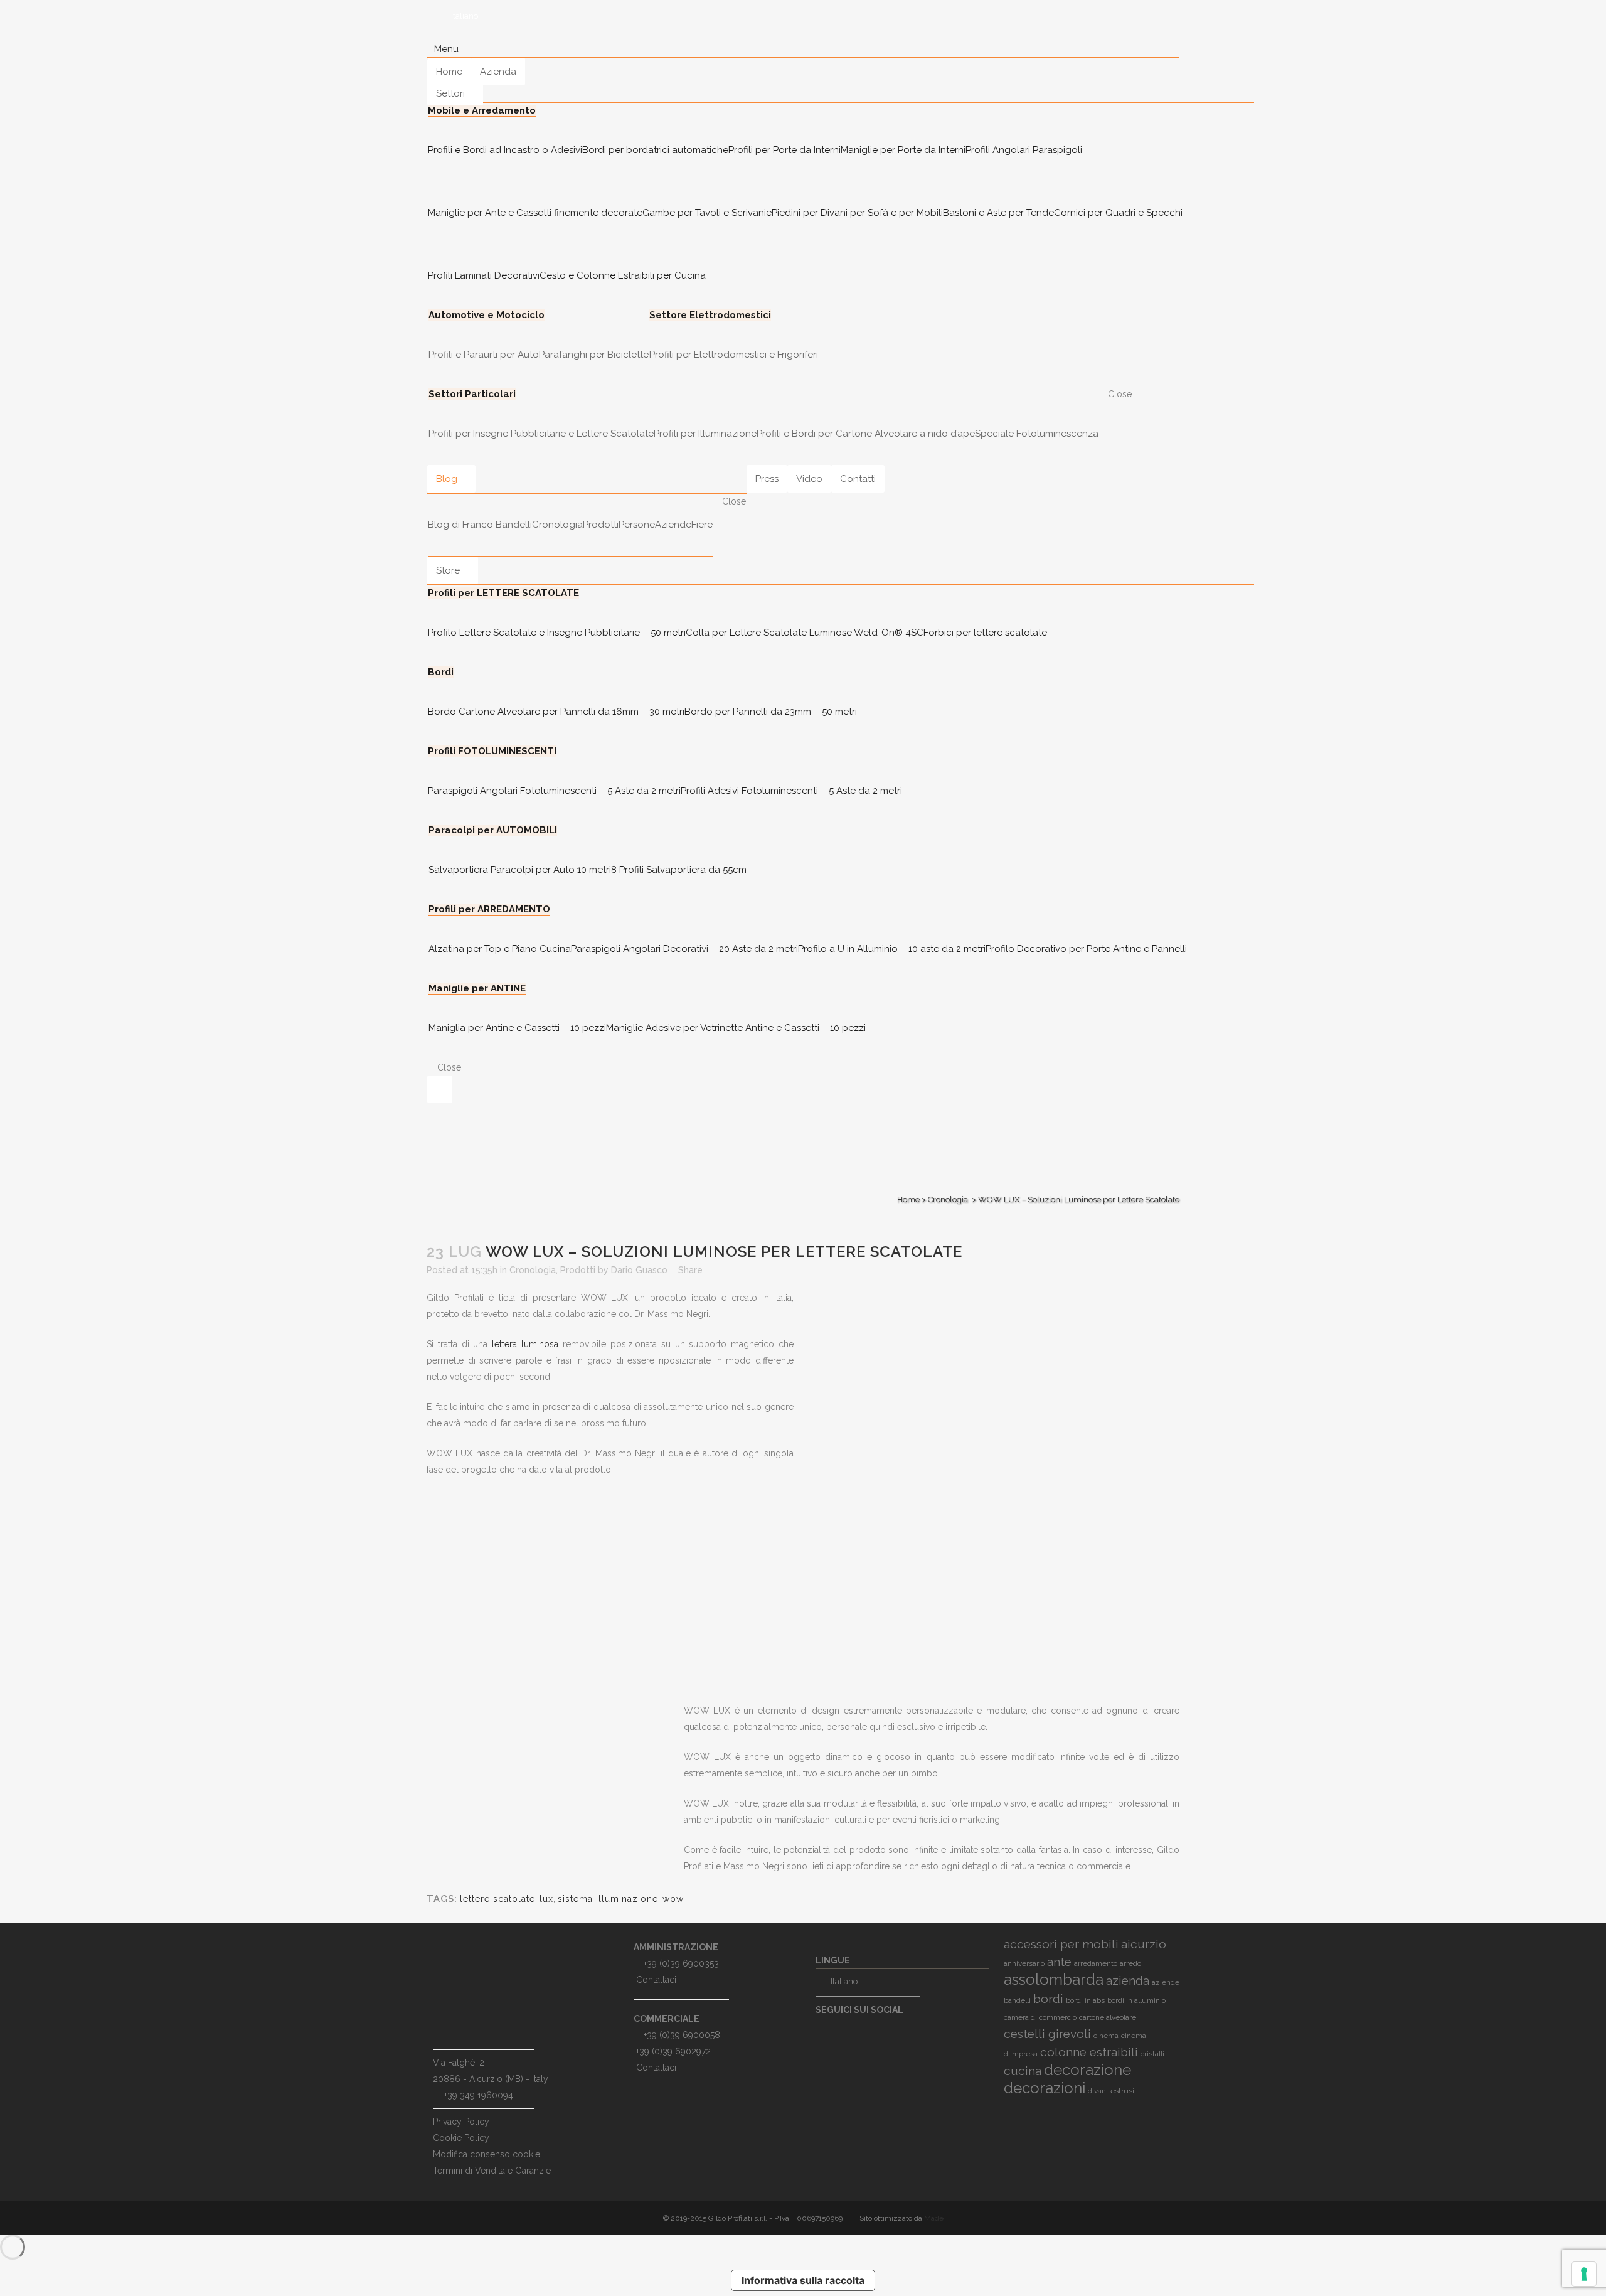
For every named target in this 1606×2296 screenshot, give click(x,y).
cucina (1023, 2071)
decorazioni (1045, 2088)
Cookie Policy (461, 2138)
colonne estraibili (1089, 2052)
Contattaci (656, 1980)
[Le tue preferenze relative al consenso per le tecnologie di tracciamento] (1584, 2274)
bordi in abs (1085, 2000)
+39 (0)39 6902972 (673, 2051)
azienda (1128, 1980)
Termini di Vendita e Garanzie (492, 2171)
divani (1098, 2091)
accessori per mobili (1061, 1944)
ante (1059, 1962)
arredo (1130, 1963)
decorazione (1088, 2070)
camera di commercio (1040, 2017)
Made (934, 2218)
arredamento (1096, 1963)
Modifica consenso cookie (487, 2154)
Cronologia (948, 1199)
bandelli (1017, 2000)
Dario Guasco (639, 1270)
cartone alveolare (1108, 2017)
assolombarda (1054, 1979)
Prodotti (578, 1270)
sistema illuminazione (608, 1899)
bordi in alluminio (1136, 2000)
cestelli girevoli (1047, 2034)
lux (546, 1899)
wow (673, 1899)
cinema (1106, 2036)
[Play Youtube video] (996, 1599)
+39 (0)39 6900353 (681, 1963)
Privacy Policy (461, 2122)
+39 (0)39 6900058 (682, 2035)
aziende (1166, 1982)
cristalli (1152, 2054)
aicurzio (1144, 1944)
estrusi (1122, 2091)
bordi (1048, 1999)
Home (908, 1199)
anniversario (1024, 1963)
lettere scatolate (497, 1899)
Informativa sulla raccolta (803, 2280)
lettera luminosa (525, 1344)
